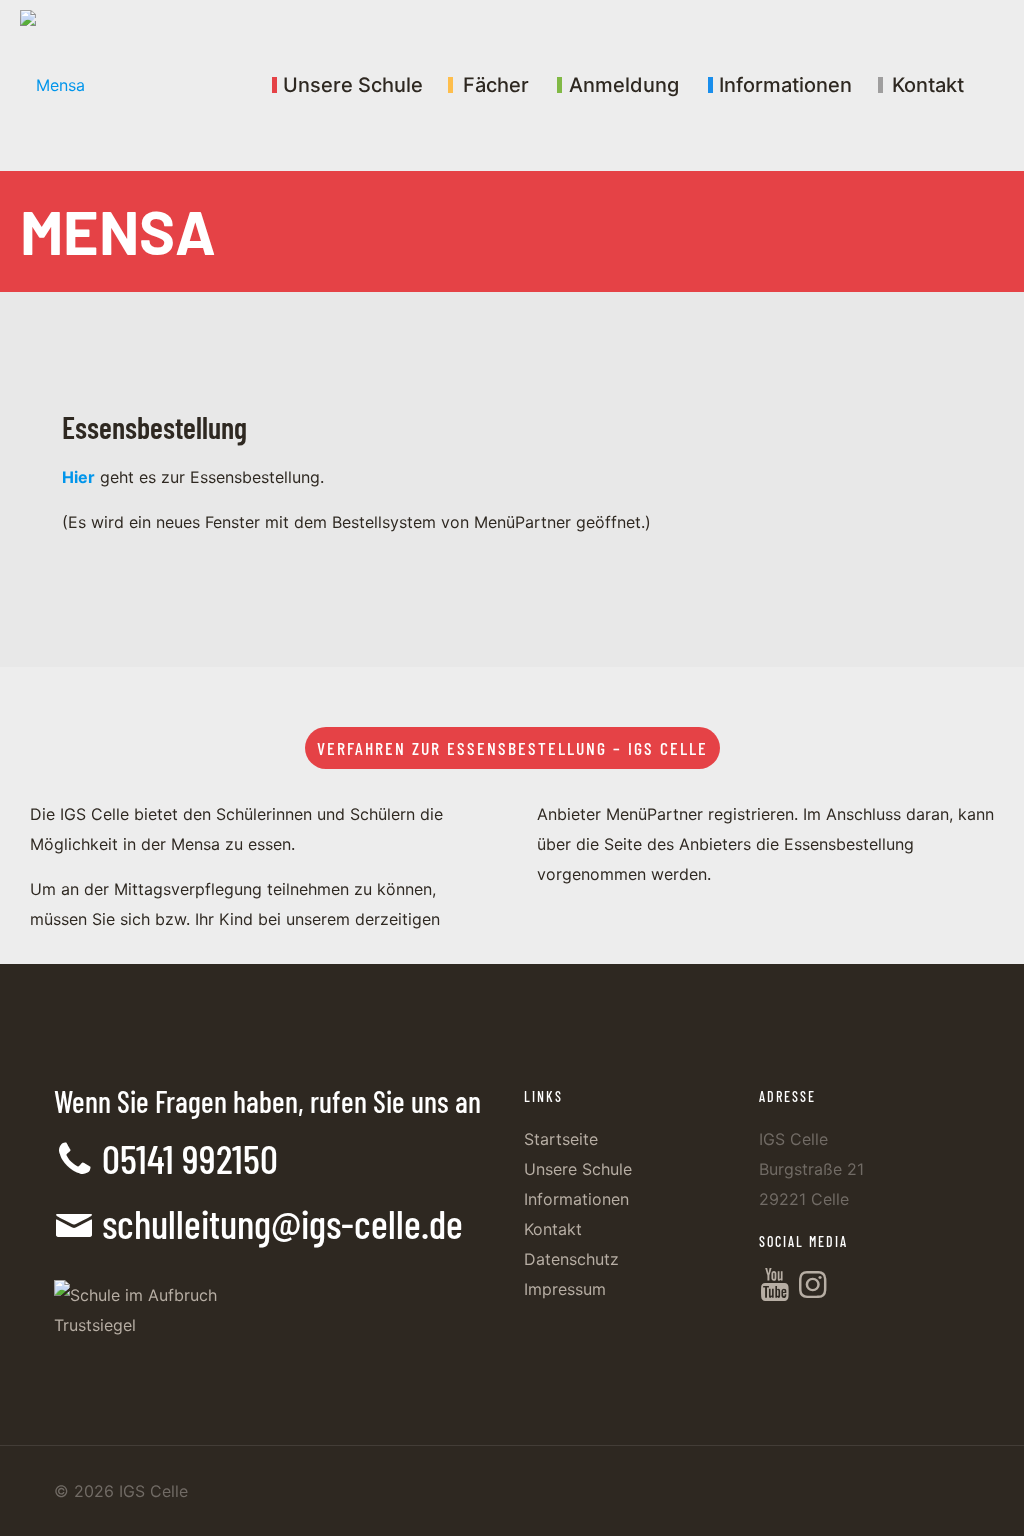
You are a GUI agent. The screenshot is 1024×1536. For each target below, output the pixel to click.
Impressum (565, 1289)
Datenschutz (571, 1259)
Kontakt (553, 1229)
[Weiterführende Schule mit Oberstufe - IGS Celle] (52, 85)
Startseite (561, 1139)
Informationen (576, 1199)
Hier (78, 477)
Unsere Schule (578, 1169)
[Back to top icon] (928, 1495)
